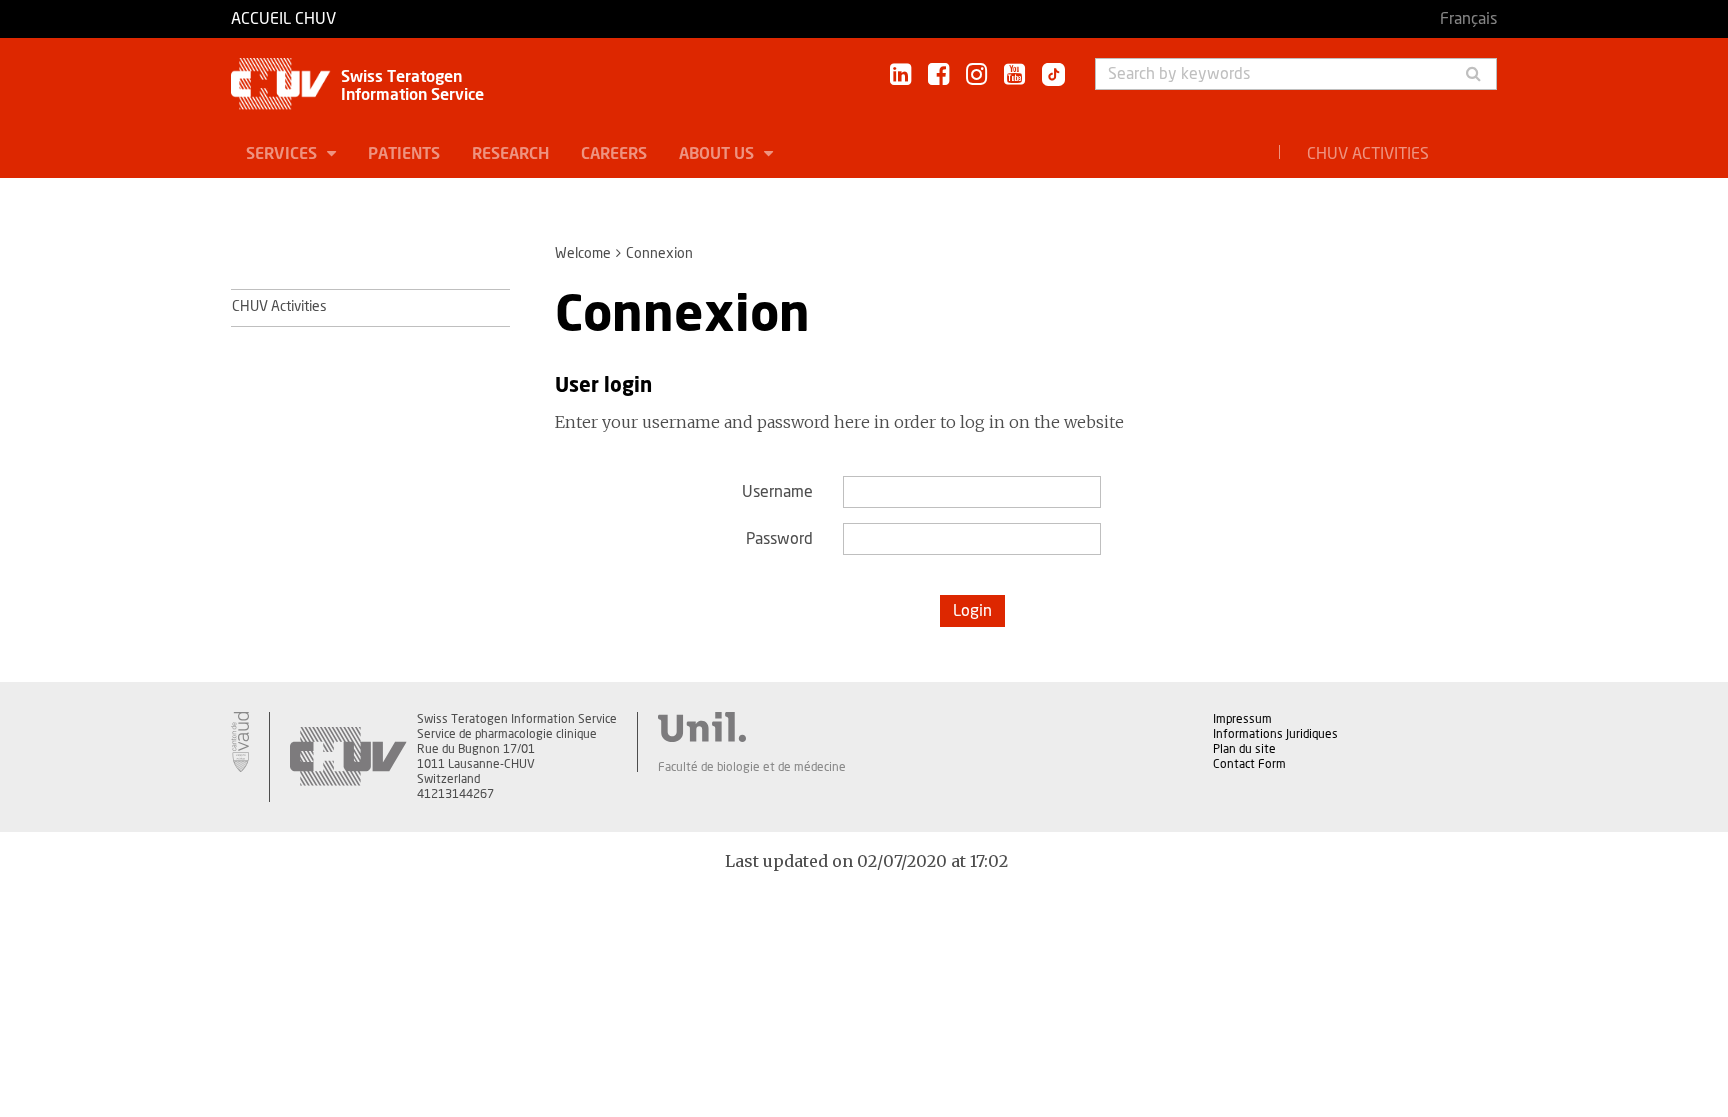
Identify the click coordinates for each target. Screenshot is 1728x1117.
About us (718, 154)
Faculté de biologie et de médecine (752, 767)
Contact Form (1249, 764)
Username (777, 492)
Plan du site (1244, 749)
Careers (614, 154)
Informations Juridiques (1275, 734)
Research (510, 154)
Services (283, 154)
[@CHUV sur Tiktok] (1047, 76)
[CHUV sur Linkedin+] (900, 75)
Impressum (1242, 719)
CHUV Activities (1368, 154)
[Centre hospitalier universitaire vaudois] (348, 757)
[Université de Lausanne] (752, 727)
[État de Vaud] (240, 742)
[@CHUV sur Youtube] (1014, 75)
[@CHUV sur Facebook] (938, 75)
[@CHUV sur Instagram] (976, 75)
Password (779, 539)
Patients (404, 154)
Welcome (583, 254)
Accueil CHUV (283, 19)
